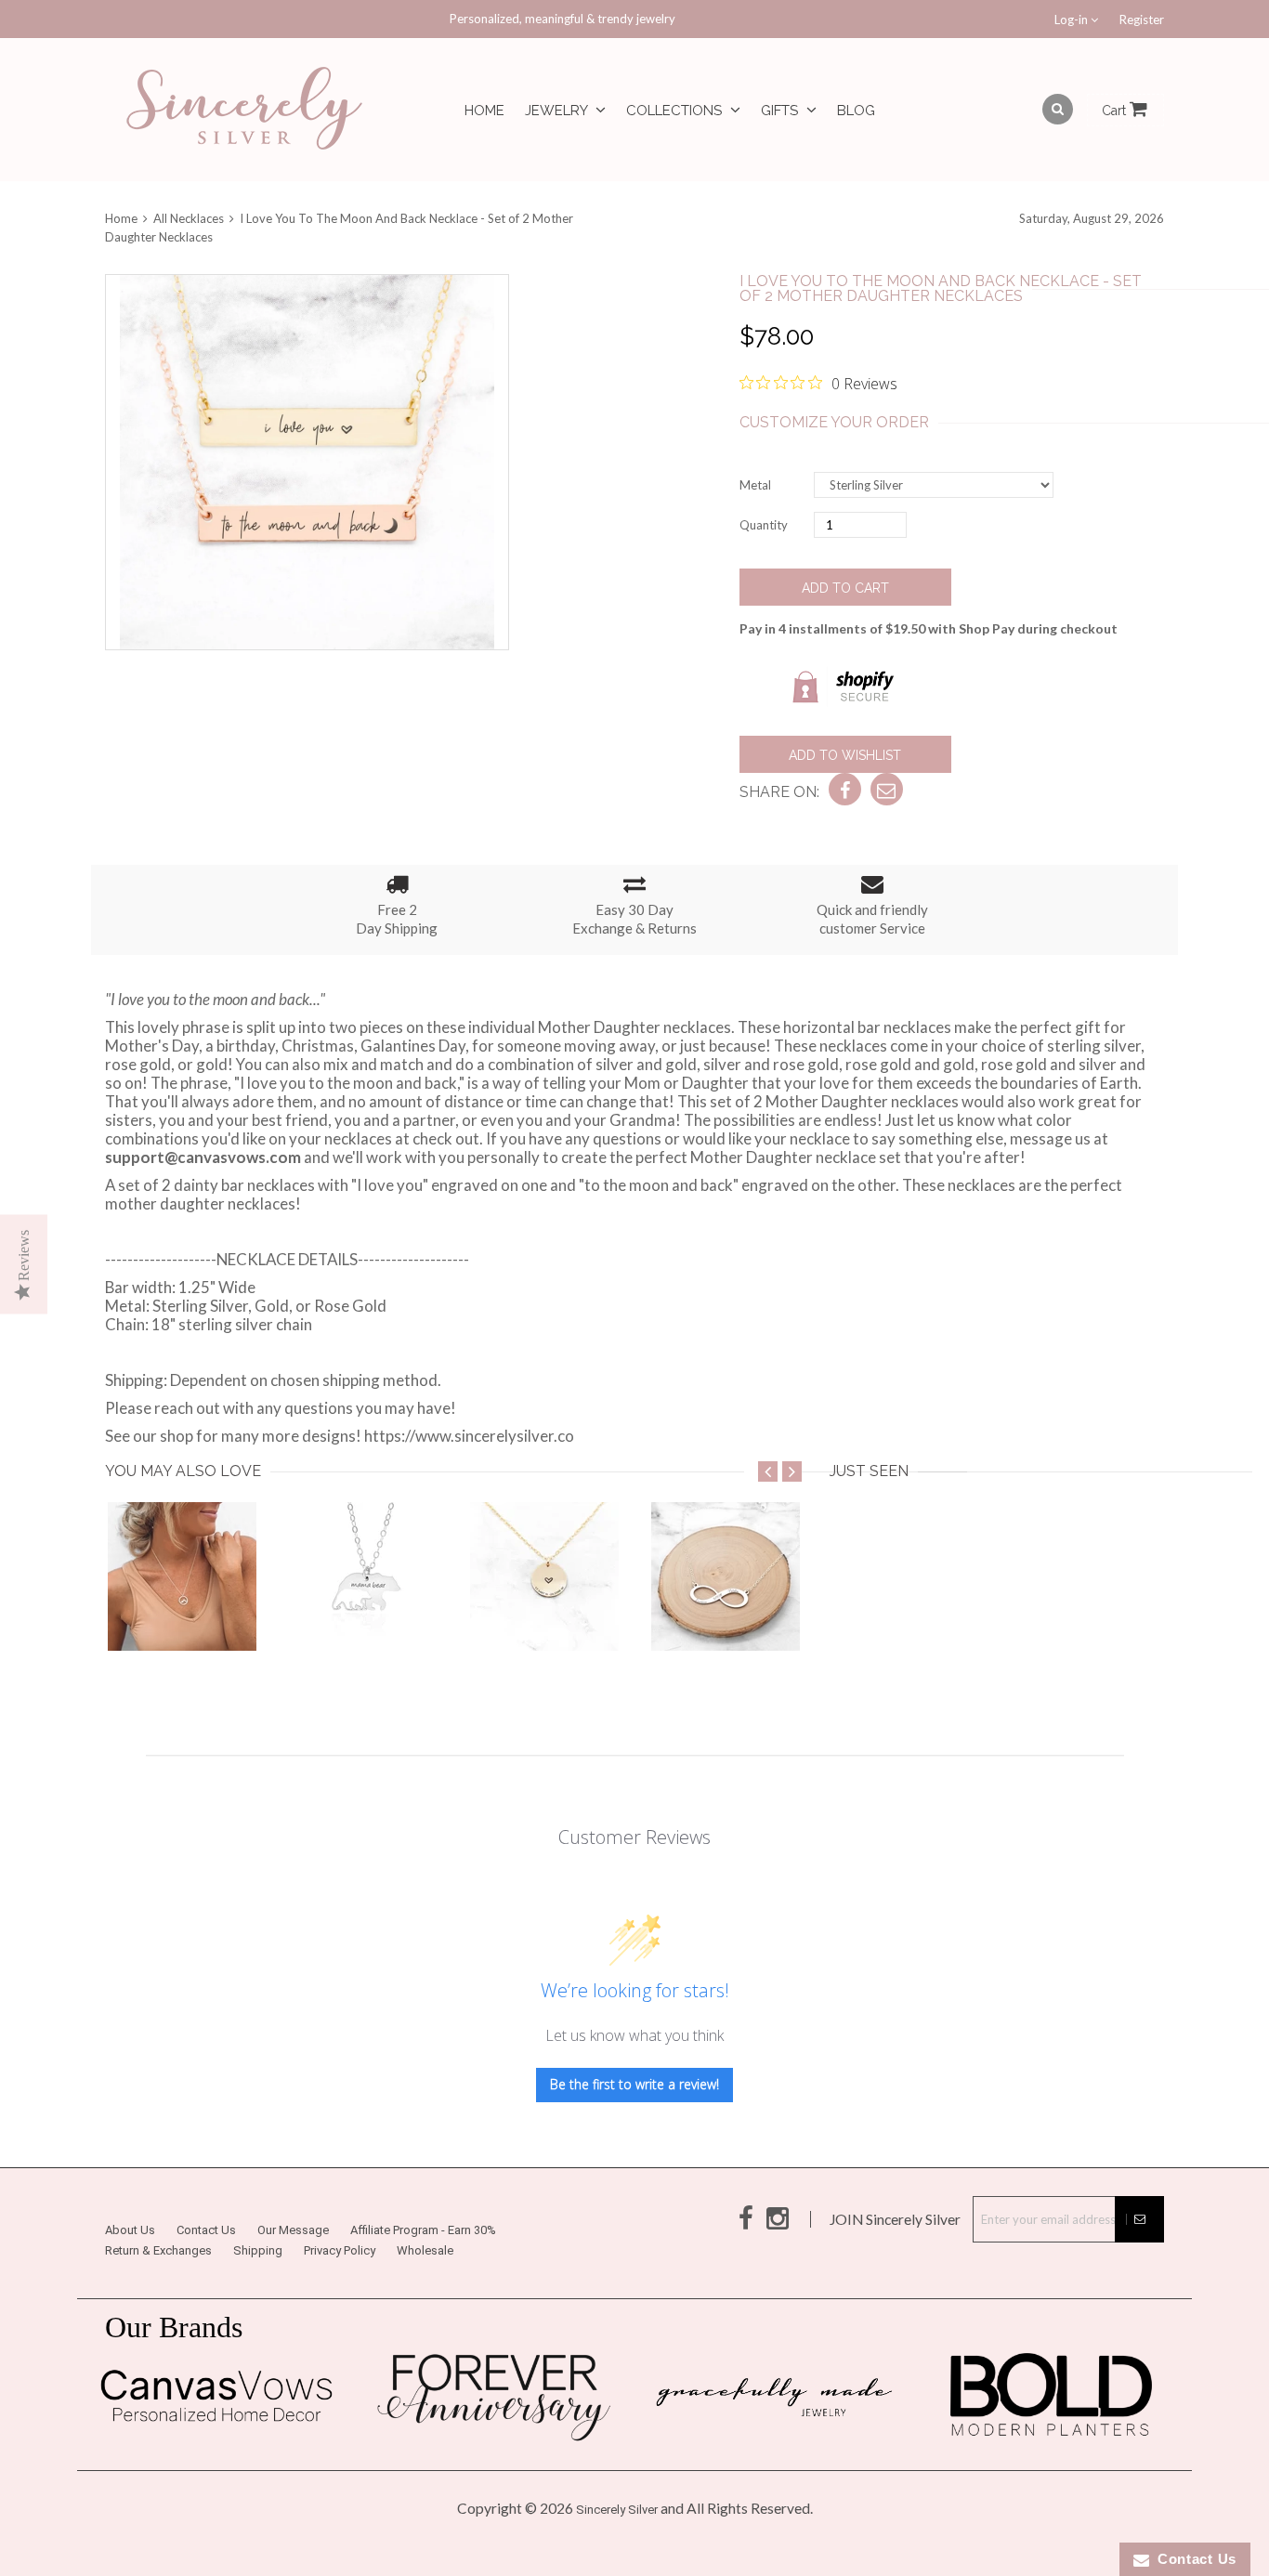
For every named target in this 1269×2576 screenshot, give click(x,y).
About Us (130, 2230)
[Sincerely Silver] (244, 110)
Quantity (764, 525)
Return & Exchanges (158, 2250)
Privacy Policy (340, 2250)
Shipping (258, 2250)
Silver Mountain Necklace (196, 1614)
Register (1142, 20)
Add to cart (845, 588)
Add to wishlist (845, 755)
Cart (1116, 111)
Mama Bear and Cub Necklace (395, 1614)
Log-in (1073, 20)
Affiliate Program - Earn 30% (423, 2230)
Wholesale (425, 2250)
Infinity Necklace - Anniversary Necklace (792, 1614)
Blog (856, 111)
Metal (755, 485)
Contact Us (206, 2230)
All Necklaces (189, 218)
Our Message (293, 2230)
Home (484, 111)
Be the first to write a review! (634, 2084)
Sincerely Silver (617, 2510)
